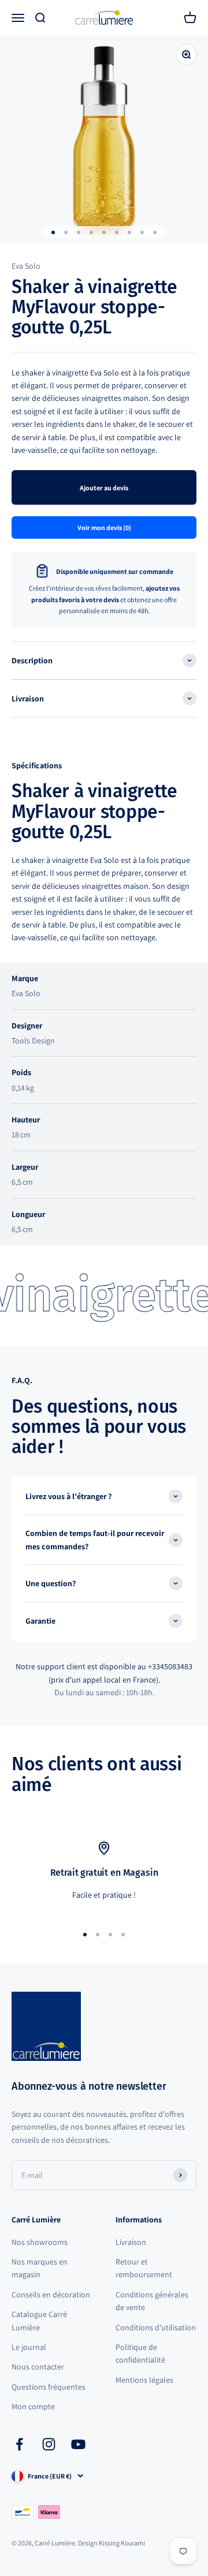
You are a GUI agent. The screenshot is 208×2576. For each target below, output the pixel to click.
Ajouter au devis (104, 488)
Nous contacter (38, 2367)
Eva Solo (26, 266)
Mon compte (33, 2406)
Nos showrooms (40, 2242)
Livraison (131, 2242)
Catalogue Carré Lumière (39, 2320)
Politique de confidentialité (140, 2353)
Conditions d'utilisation (156, 2327)
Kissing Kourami (122, 2543)
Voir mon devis (104, 527)
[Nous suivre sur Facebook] (19, 2444)
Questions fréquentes (49, 2387)
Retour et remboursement (144, 2268)
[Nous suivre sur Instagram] (49, 2444)
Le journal (29, 2347)
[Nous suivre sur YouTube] (78, 2444)
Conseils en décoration (51, 2295)
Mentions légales (144, 2380)
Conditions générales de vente (152, 2301)
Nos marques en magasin (40, 2268)
